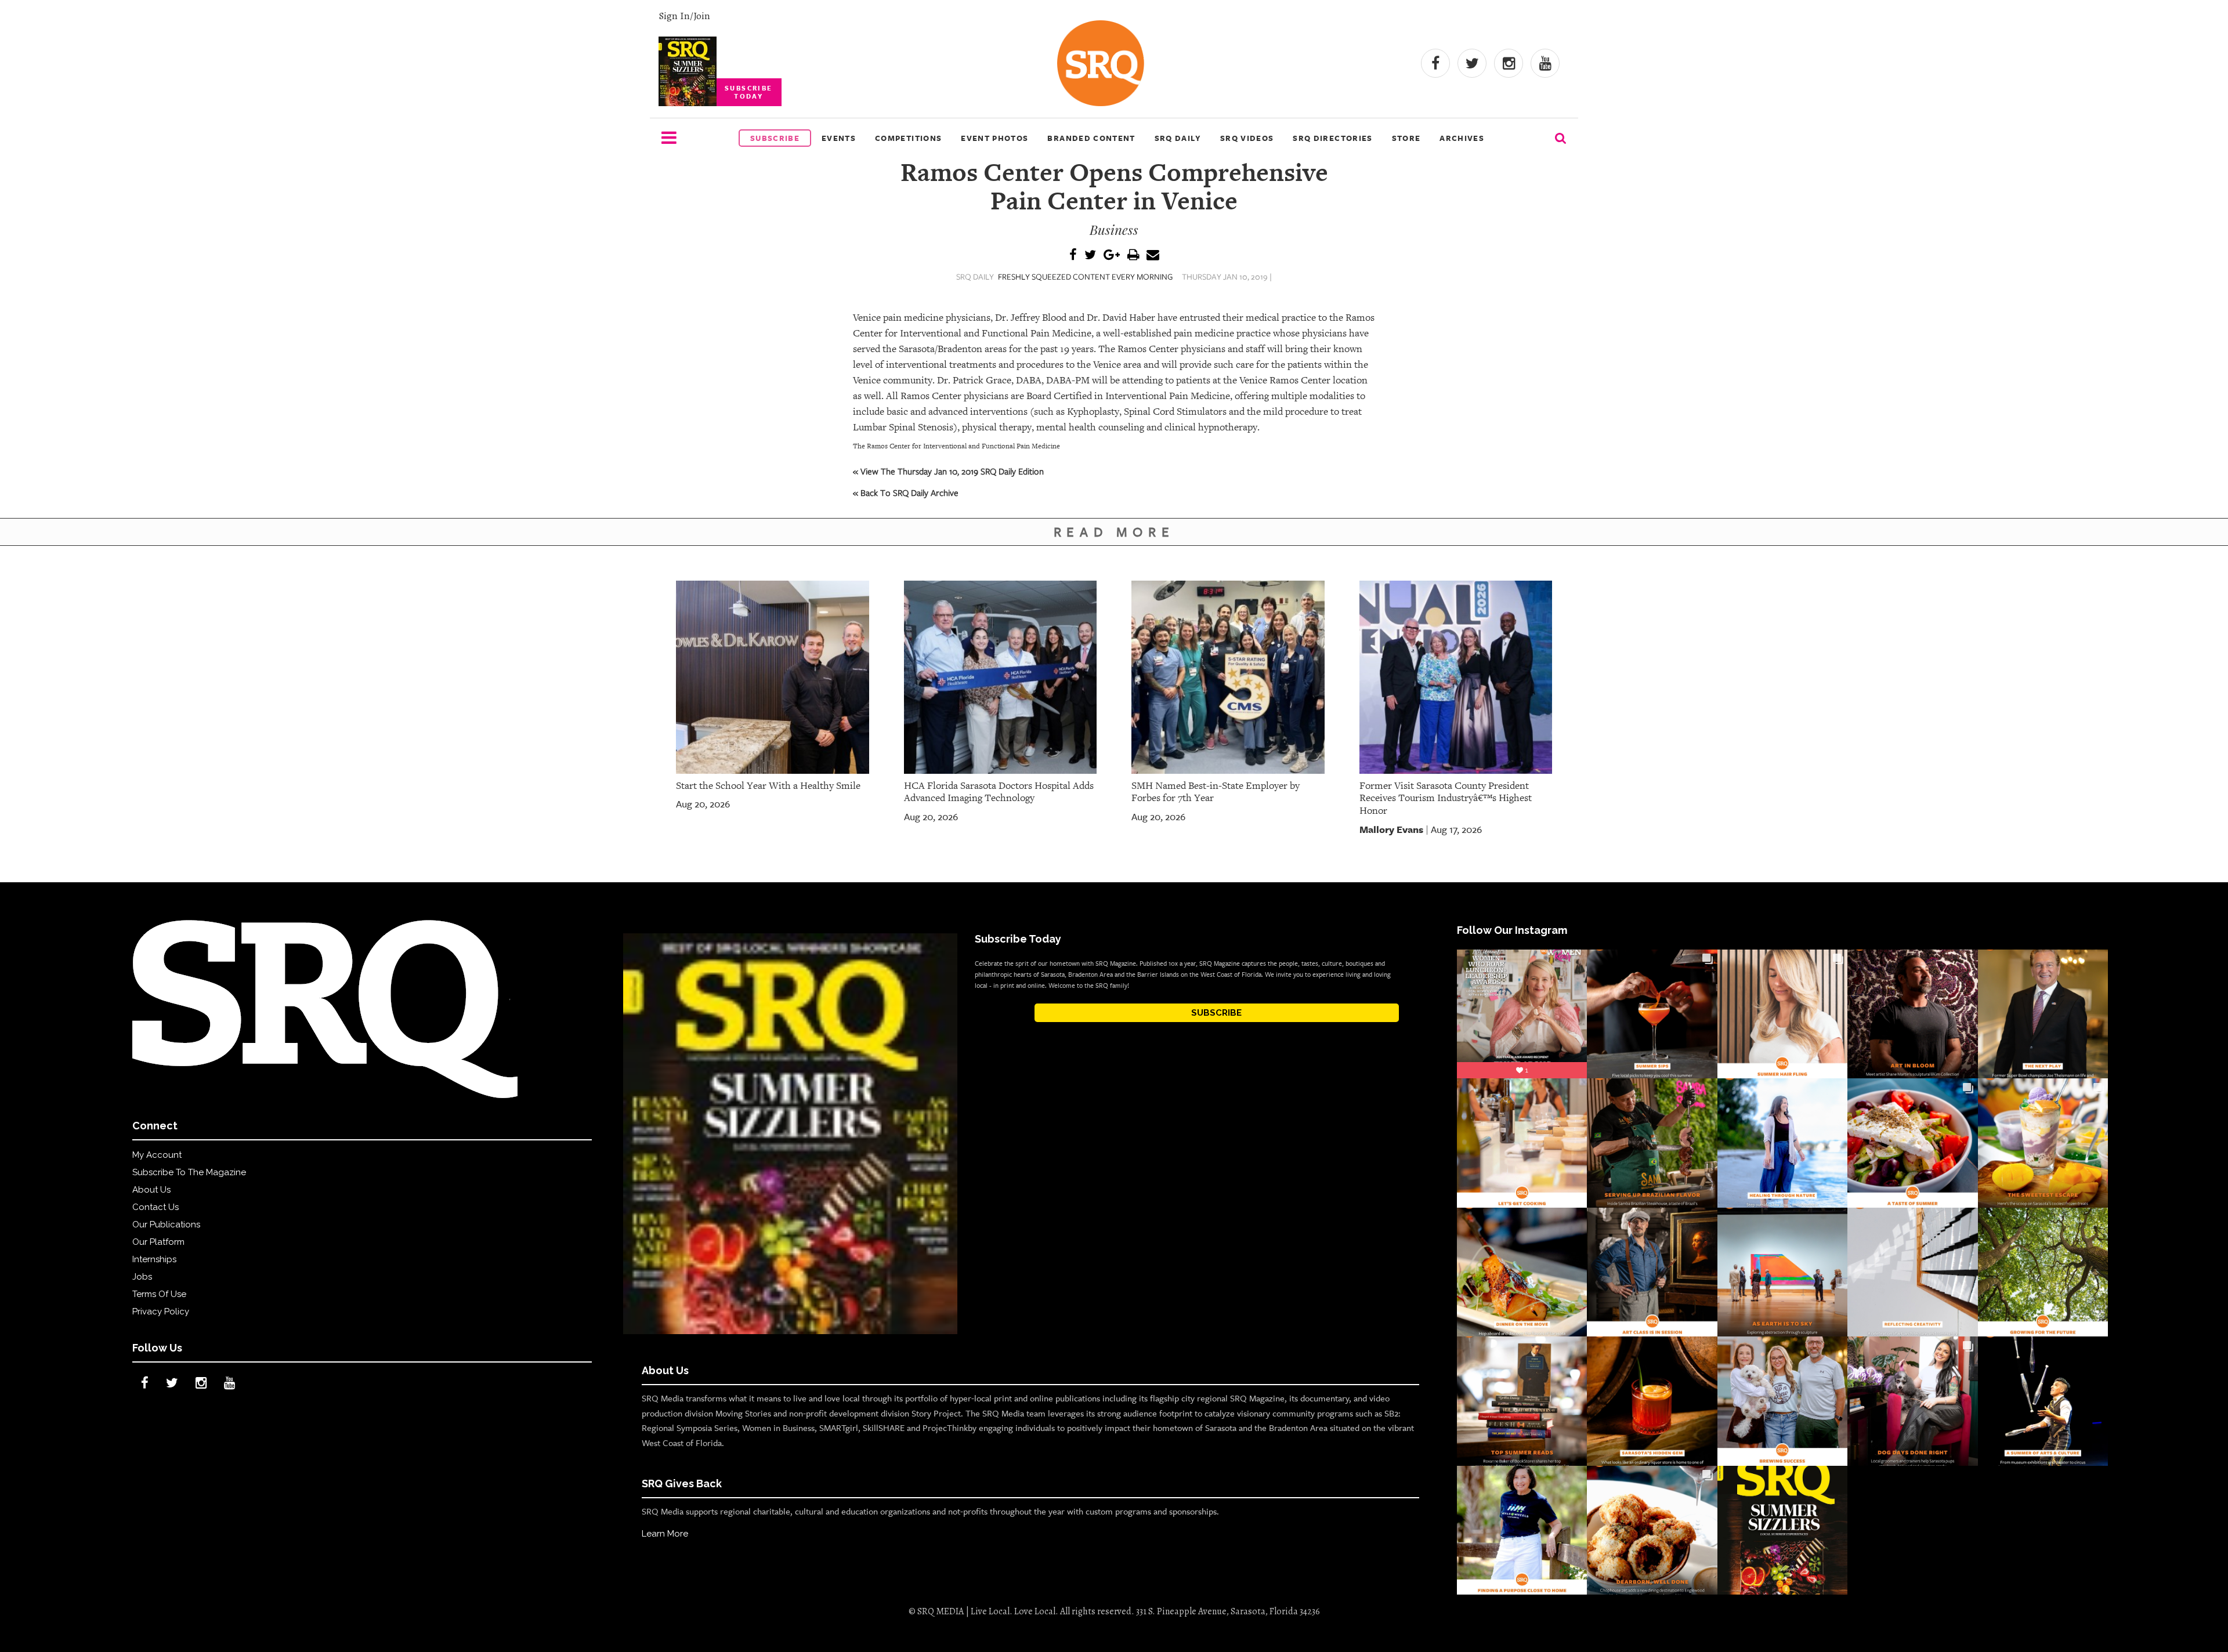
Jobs (142, 1277)
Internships (154, 1259)
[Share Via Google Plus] (1112, 256)
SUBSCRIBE (1216, 1013)
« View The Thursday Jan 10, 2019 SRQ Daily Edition (948, 471)
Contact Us (155, 1207)
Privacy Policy (161, 1312)
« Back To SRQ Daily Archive (906, 492)
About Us (151, 1190)
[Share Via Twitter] (1090, 256)
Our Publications (166, 1224)
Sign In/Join (684, 16)
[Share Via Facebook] (1073, 256)
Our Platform (158, 1242)
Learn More (665, 1534)
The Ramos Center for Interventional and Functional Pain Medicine (956, 446)
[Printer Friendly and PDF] (1133, 256)
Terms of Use (159, 1294)
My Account (157, 1155)
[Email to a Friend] (1153, 256)
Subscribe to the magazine (189, 1172)
